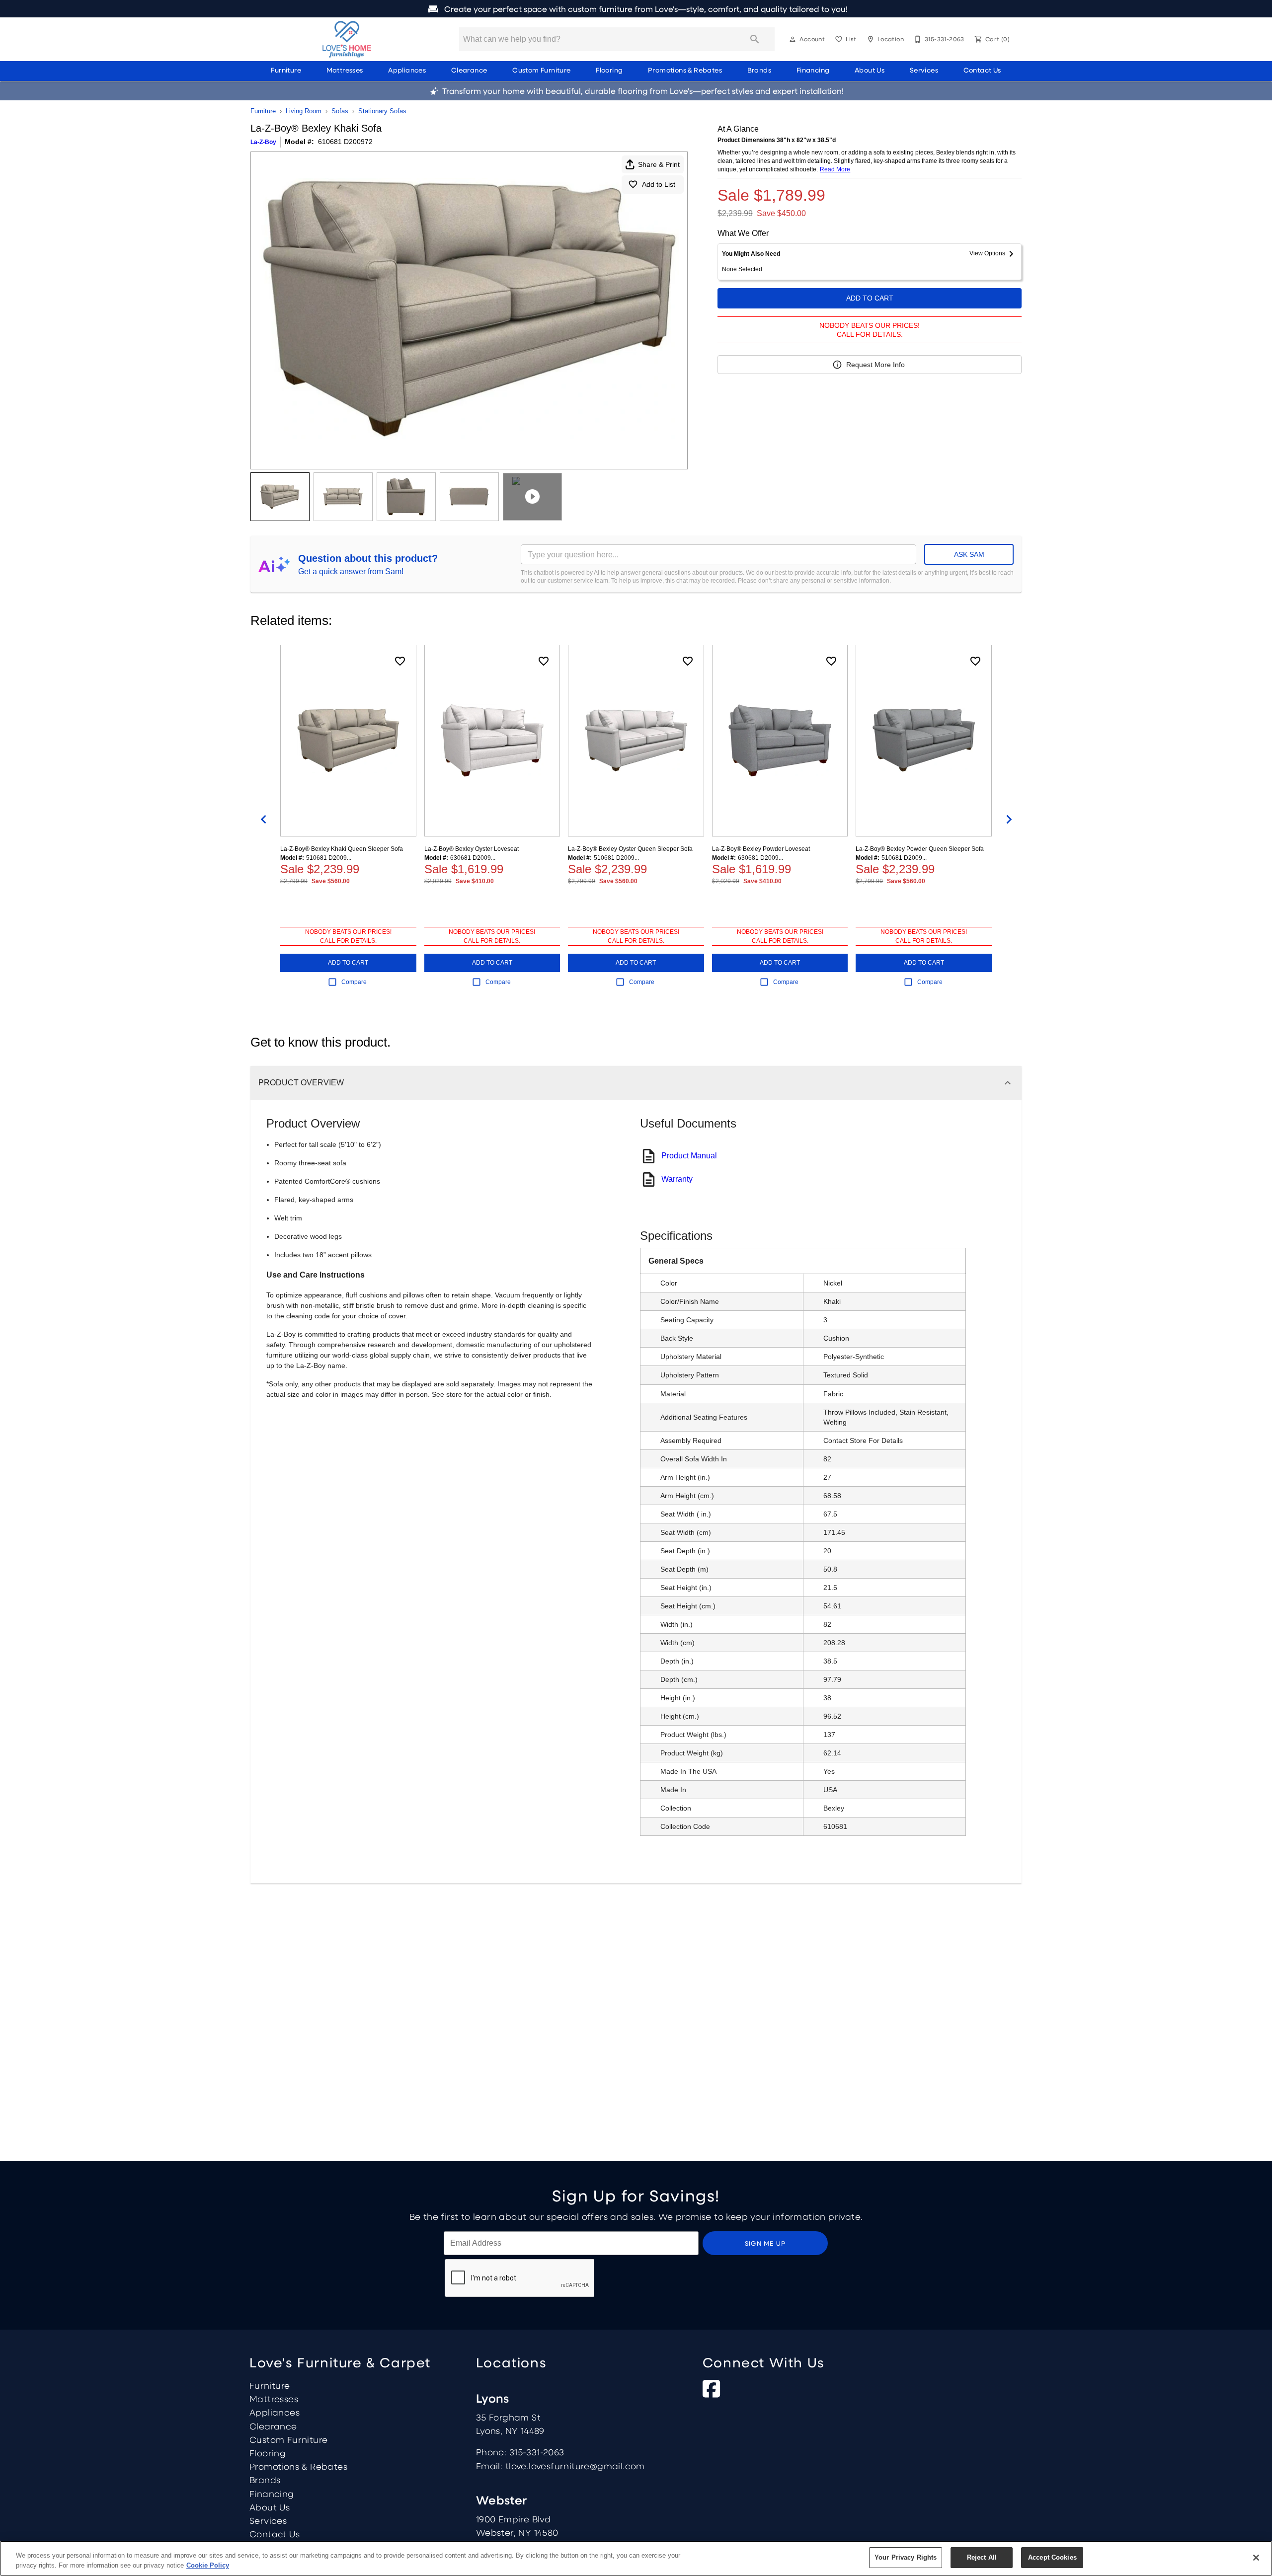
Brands (759, 70)
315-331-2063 (537, 2452)
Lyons (493, 2398)
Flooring (609, 70)
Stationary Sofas (382, 111)
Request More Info (875, 365)
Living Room (304, 111)
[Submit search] (755, 39)
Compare (354, 982)
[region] (636, 2558)
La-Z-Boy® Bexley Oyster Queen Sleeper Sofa (630, 849)
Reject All (982, 2557)
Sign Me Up (765, 2243)
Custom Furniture (541, 70)
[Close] (1256, 2558)
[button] (793, 39)
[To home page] (347, 39)
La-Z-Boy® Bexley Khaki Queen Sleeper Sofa (342, 849)
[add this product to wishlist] (400, 661)
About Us (870, 70)
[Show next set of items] (1009, 820)
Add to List (659, 184)
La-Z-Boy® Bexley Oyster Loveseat (472, 849)
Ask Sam (969, 554)
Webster (502, 2500)
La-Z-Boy (263, 142)
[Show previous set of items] (263, 820)
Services (924, 70)
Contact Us (982, 70)
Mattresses (345, 70)
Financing (813, 70)
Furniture (286, 70)
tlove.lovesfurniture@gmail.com (575, 2466)
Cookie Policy (208, 2565)
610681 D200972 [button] (345, 142)
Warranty (677, 1179)
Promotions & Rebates (685, 70)
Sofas (340, 111)
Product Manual (689, 1156)
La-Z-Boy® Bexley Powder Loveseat (761, 849)
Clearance (469, 70)
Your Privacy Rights (906, 2557)
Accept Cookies (1052, 2557)
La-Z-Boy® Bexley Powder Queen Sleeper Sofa (920, 849)
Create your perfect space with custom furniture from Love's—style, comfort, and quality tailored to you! (645, 9)
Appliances (407, 70)
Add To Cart (870, 298)
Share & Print (659, 164)
